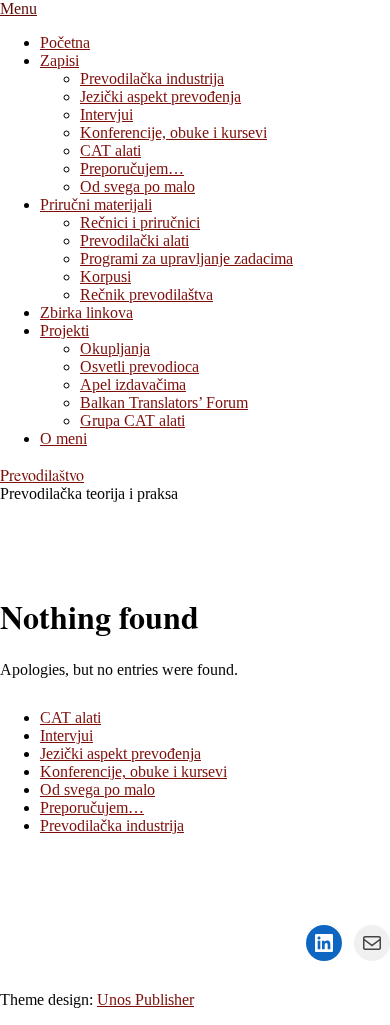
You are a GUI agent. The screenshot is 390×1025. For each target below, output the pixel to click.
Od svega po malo (97, 789)
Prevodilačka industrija (112, 825)
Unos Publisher (145, 999)
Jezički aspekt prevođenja (120, 753)
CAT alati (70, 717)
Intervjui (66, 735)
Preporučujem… (92, 807)
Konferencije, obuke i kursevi (133, 771)
